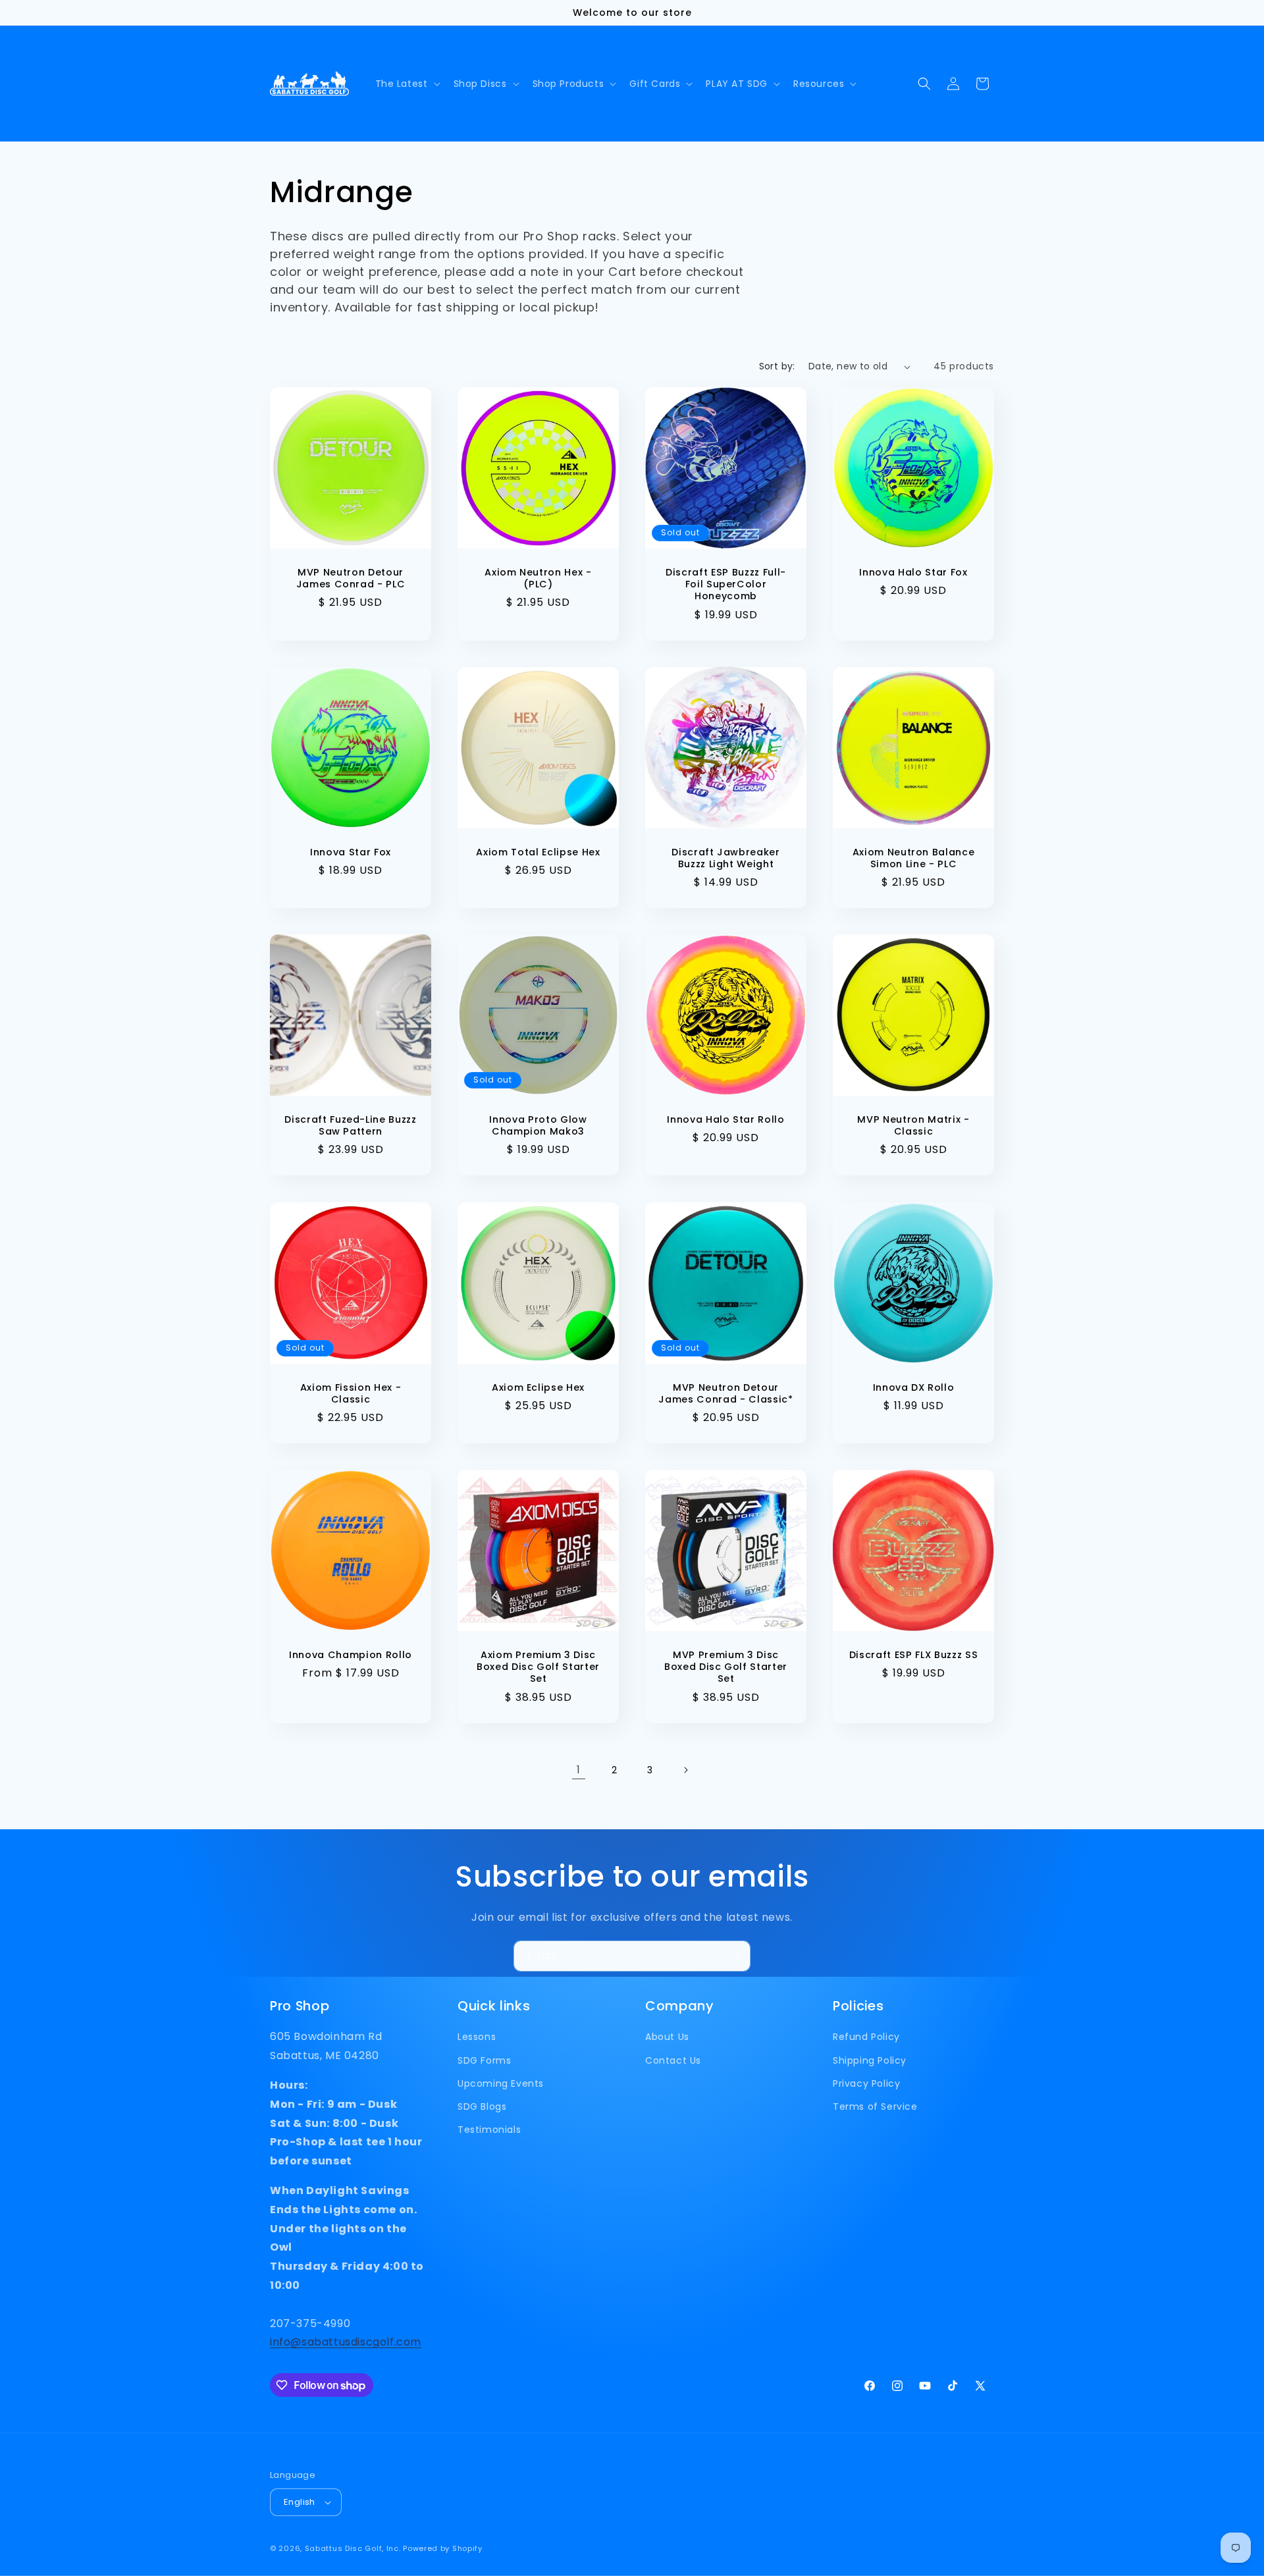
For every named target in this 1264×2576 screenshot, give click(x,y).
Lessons (477, 2037)
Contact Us (673, 2060)
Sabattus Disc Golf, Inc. (353, 2548)
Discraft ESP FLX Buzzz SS (914, 1655)
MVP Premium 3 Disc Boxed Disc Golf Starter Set (726, 1667)
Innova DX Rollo (914, 1387)
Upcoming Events (501, 2083)
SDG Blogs (482, 2106)
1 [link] (579, 1770)
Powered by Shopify (443, 2548)
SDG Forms (484, 2060)
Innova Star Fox (351, 852)
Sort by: (777, 366)
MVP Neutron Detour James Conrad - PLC (351, 578)
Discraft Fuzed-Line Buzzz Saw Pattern (351, 1125)
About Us (667, 2037)
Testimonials (489, 2130)
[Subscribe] (735, 1956)
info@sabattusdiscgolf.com (346, 2342)
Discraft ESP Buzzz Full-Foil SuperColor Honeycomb (726, 584)
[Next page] (685, 1770)
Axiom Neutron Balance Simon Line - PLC (914, 858)
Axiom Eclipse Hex (538, 1387)
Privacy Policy (866, 2083)
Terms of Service (875, 2106)
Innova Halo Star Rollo (726, 1119)
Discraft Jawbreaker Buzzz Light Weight (726, 858)
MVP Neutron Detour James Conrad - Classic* (725, 1393)
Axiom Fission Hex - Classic (351, 1393)
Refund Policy (866, 2037)
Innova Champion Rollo (351, 1655)
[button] (407, 84)
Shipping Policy (870, 2060)
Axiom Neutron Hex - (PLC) (538, 578)
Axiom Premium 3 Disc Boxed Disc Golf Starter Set (538, 1667)
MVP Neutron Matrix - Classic (913, 1125)
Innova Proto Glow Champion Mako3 (538, 1125)
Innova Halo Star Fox (913, 572)
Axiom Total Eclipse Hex (538, 852)
